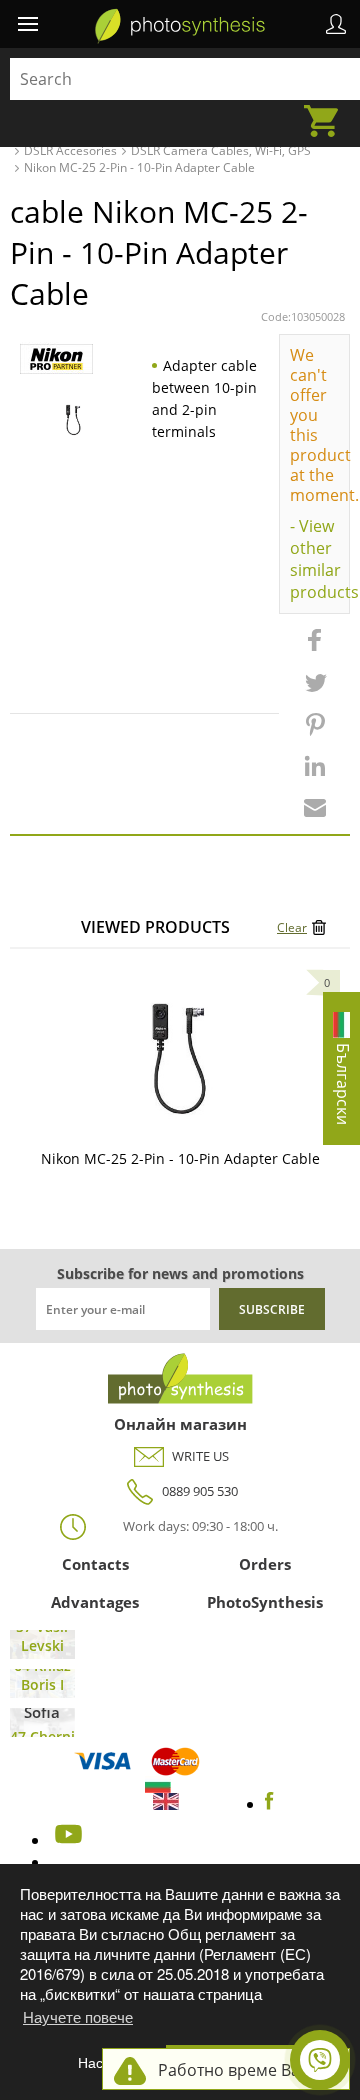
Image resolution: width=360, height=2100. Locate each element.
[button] (315, 650)
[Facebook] (269, 1804)
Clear (292, 927)
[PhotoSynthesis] (180, 26)
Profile (336, 24)
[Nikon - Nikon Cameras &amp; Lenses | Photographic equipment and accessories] (56, 359)
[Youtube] (66, 1840)
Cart (327, 109)
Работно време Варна (243, 2070)
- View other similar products (314, 559)
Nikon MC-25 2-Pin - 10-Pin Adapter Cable (180, 1158)
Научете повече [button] (78, 2016)
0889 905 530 (200, 1491)
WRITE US (200, 1456)
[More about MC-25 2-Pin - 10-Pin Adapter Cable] (180, 1059)
